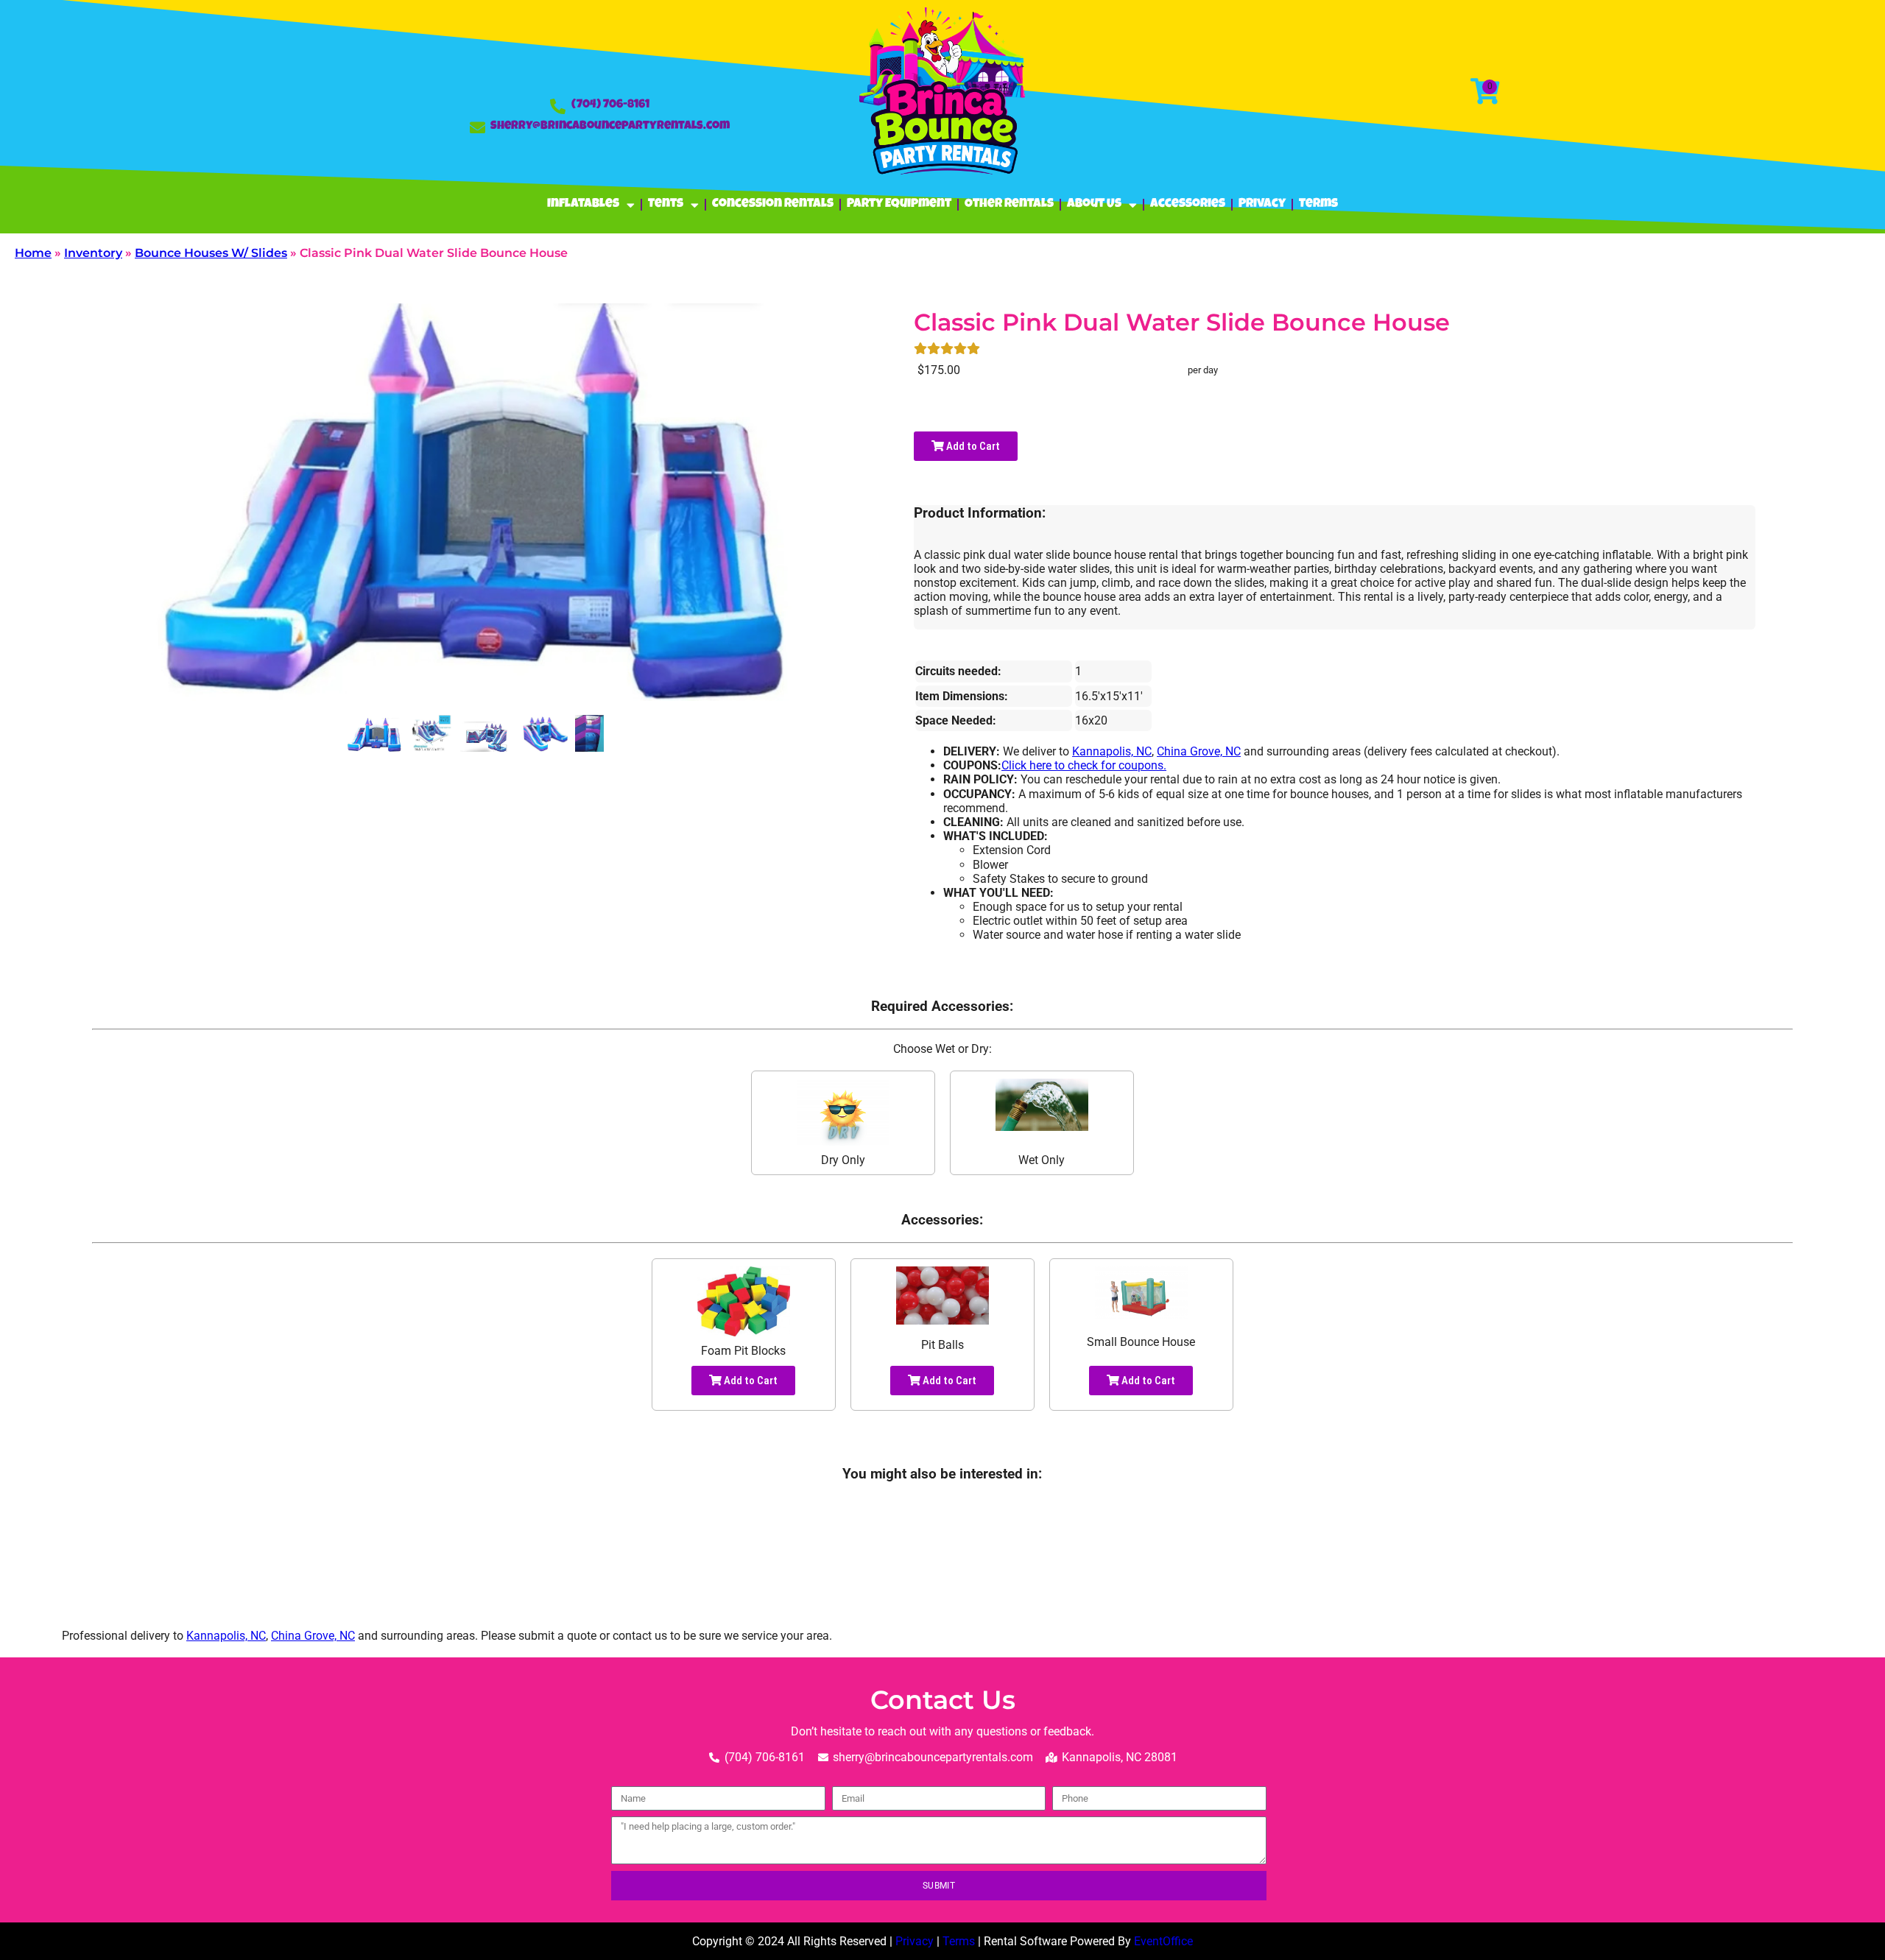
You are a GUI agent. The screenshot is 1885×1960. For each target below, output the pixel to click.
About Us (1094, 204)
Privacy (1262, 204)
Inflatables (583, 204)
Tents (666, 204)
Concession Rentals (773, 204)
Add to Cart (972, 446)
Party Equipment (899, 204)
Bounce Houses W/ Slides (211, 253)
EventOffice (1163, 1941)
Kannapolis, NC (1112, 751)
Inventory (93, 253)
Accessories (1188, 204)
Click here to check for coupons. (1084, 765)
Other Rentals (1009, 204)
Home (33, 253)
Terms (1318, 204)
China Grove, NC (1199, 751)
